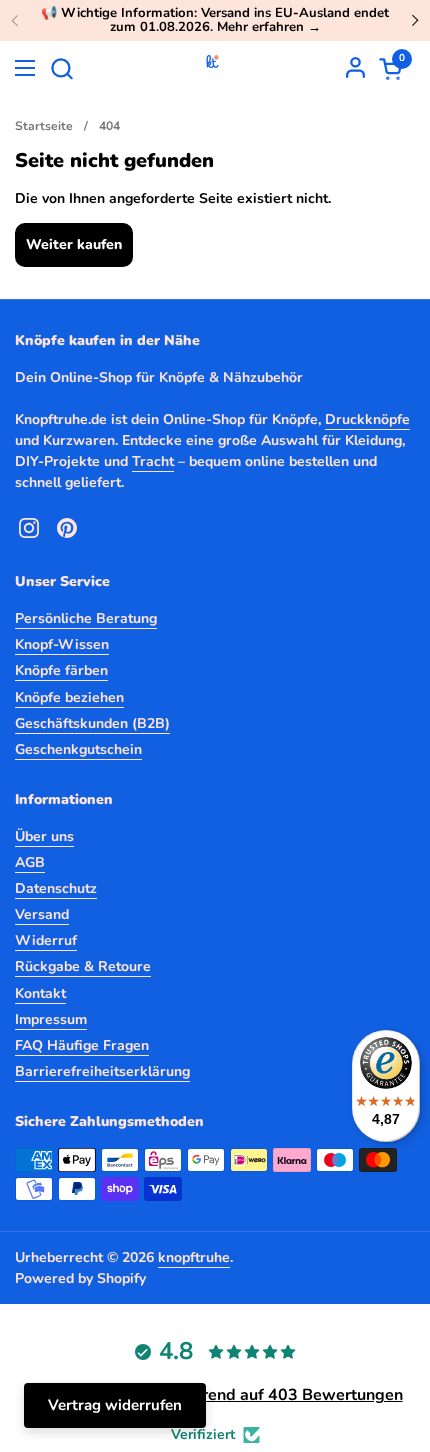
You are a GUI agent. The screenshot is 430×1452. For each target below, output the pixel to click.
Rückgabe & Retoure (83, 966)
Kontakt (40, 993)
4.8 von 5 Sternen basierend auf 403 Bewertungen (215, 1395)
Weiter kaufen (74, 244)
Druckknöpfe (367, 419)
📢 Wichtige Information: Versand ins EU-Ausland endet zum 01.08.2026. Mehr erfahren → (215, 20)
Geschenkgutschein (78, 749)
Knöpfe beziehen (69, 697)
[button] (61, 68)
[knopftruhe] (212, 68)
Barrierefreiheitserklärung (102, 1071)
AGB (30, 862)
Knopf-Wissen (62, 644)
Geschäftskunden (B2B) (92, 723)
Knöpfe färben (61, 670)
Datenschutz (56, 888)
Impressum (51, 1019)
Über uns (44, 836)
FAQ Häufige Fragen (82, 1045)
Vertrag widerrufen (115, 1405)
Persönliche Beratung (86, 618)
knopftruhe (194, 1257)
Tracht (153, 461)
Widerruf (46, 940)
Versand (42, 914)
